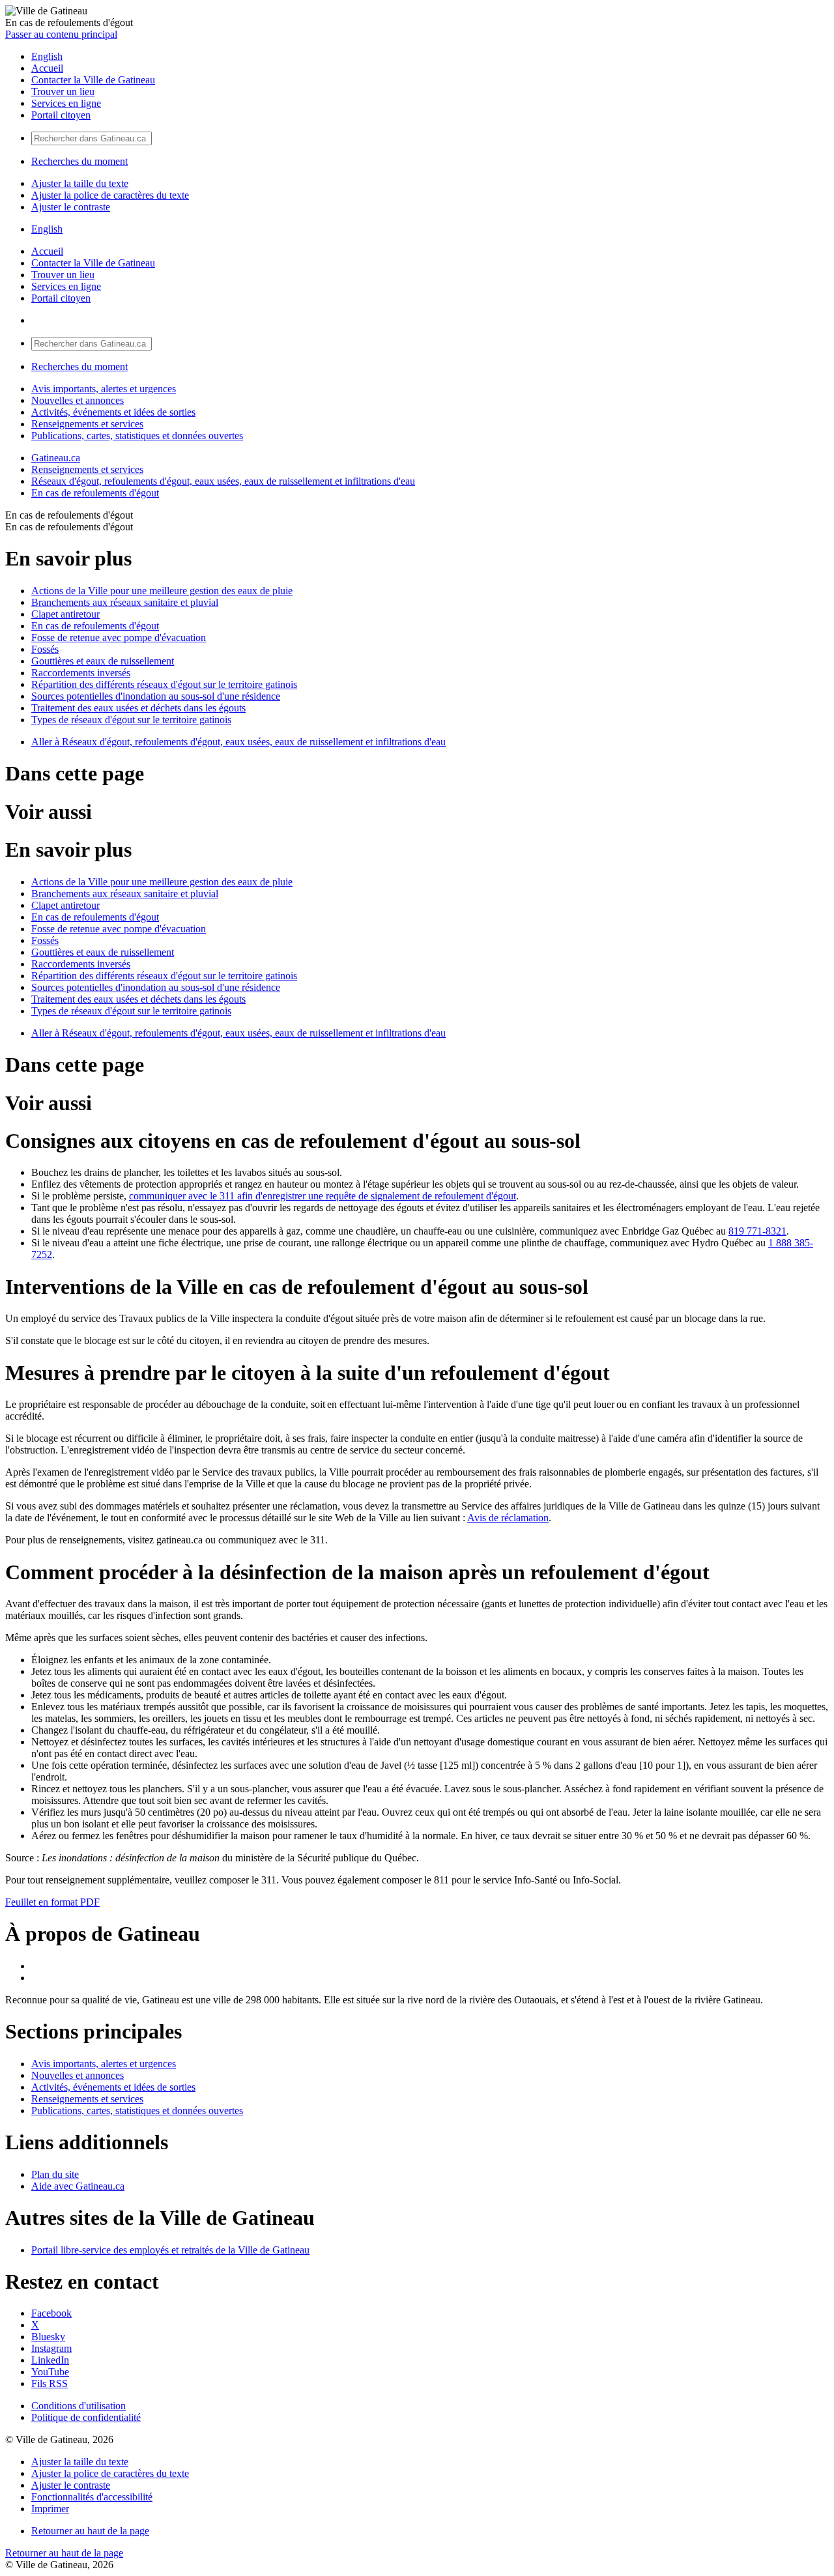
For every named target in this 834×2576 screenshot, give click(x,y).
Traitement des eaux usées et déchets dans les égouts (138, 708)
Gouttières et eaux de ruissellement (103, 661)
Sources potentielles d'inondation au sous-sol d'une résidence (156, 696)
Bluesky (48, 2337)
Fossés (45, 649)
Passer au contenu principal (61, 34)
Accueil (47, 68)
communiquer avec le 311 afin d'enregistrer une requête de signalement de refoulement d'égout (323, 1196)
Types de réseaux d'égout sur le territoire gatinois (131, 720)
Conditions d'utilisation (79, 2406)
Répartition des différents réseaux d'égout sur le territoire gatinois (164, 684)
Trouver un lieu (63, 92)
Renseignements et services (87, 424)
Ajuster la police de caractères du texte (110, 195)
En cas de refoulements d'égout (95, 493)
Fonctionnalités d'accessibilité (92, 2497)
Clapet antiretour (65, 614)
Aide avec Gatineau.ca (78, 2186)
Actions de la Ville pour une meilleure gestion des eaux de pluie (162, 591)
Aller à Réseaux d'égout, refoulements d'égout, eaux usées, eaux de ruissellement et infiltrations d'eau (238, 742)
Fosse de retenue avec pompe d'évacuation (119, 637)
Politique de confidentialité (86, 2417)
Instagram (51, 2348)
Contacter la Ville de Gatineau (93, 80)
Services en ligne (66, 103)
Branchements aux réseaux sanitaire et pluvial (125, 602)
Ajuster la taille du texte (80, 183)
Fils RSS (50, 2383)
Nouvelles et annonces (78, 400)
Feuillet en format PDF (52, 1902)
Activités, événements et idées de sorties (113, 412)
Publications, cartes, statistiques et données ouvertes (137, 436)
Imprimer (50, 2509)
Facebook (51, 2313)
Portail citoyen (61, 115)
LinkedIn (50, 2360)
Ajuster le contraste (71, 207)
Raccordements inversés (81, 673)
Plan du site (55, 2174)
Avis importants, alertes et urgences (104, 389)
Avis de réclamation (508, 1518)
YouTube (50, 2372)
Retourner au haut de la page (90, 2531)
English (47, 56)
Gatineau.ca (56, 458)
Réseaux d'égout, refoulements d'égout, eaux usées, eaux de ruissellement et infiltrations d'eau (223, 481)
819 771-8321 (757, 1231)
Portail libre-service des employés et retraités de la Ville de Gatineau (170, 2250)
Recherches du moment (79, 161)
